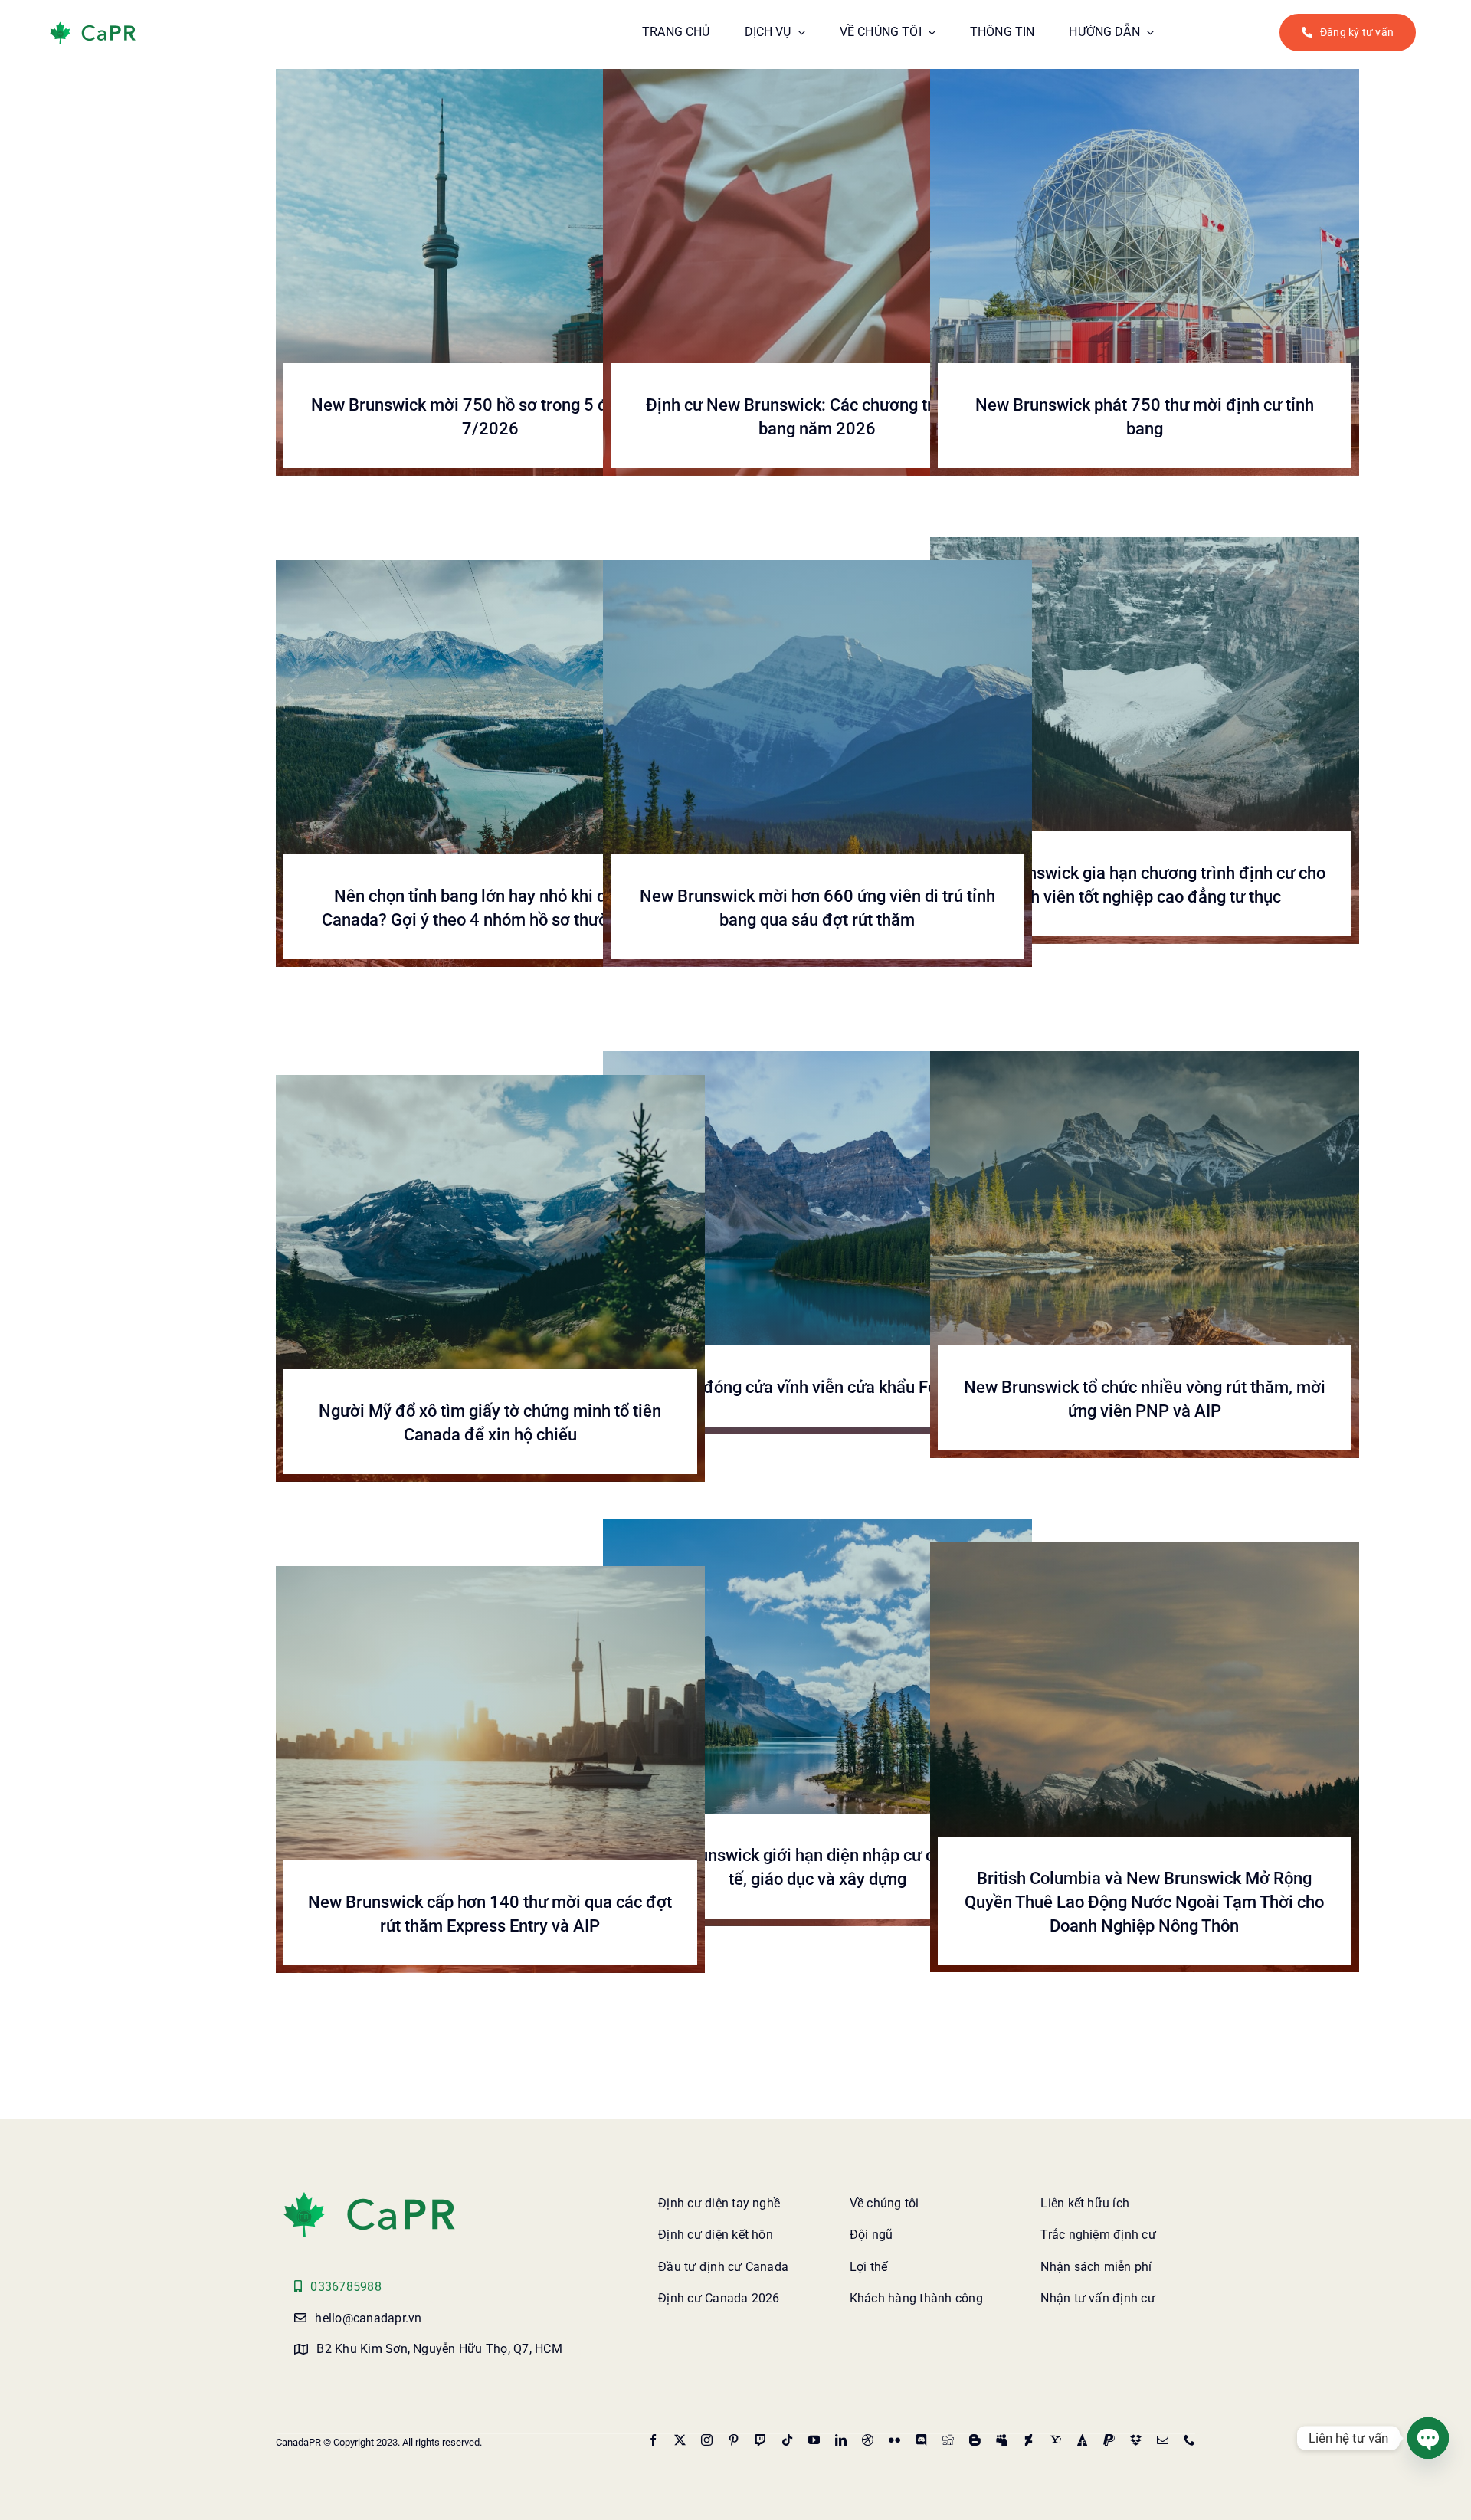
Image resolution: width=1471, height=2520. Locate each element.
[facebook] (653, 2440)
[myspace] (1002, 2440)
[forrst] (1082, 2440)
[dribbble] (868, 2440)
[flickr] (894, 2440)
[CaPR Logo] (369, 2195)
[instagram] (707, 2440)
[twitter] (680, 2440)
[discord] (921, 2440)
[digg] (948, 2440)
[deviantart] (1029, 2440)
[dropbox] (1136, 2440)
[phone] (1189, 2440)
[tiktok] (787, 2440)
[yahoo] (1055, 2440)
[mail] (1163, 2440)
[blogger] (975, 2440)
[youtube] (814, 2440)
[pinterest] (734, 2440)
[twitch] (760, 2440)
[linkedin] (841, 2440)
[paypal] (1109, 2440)
